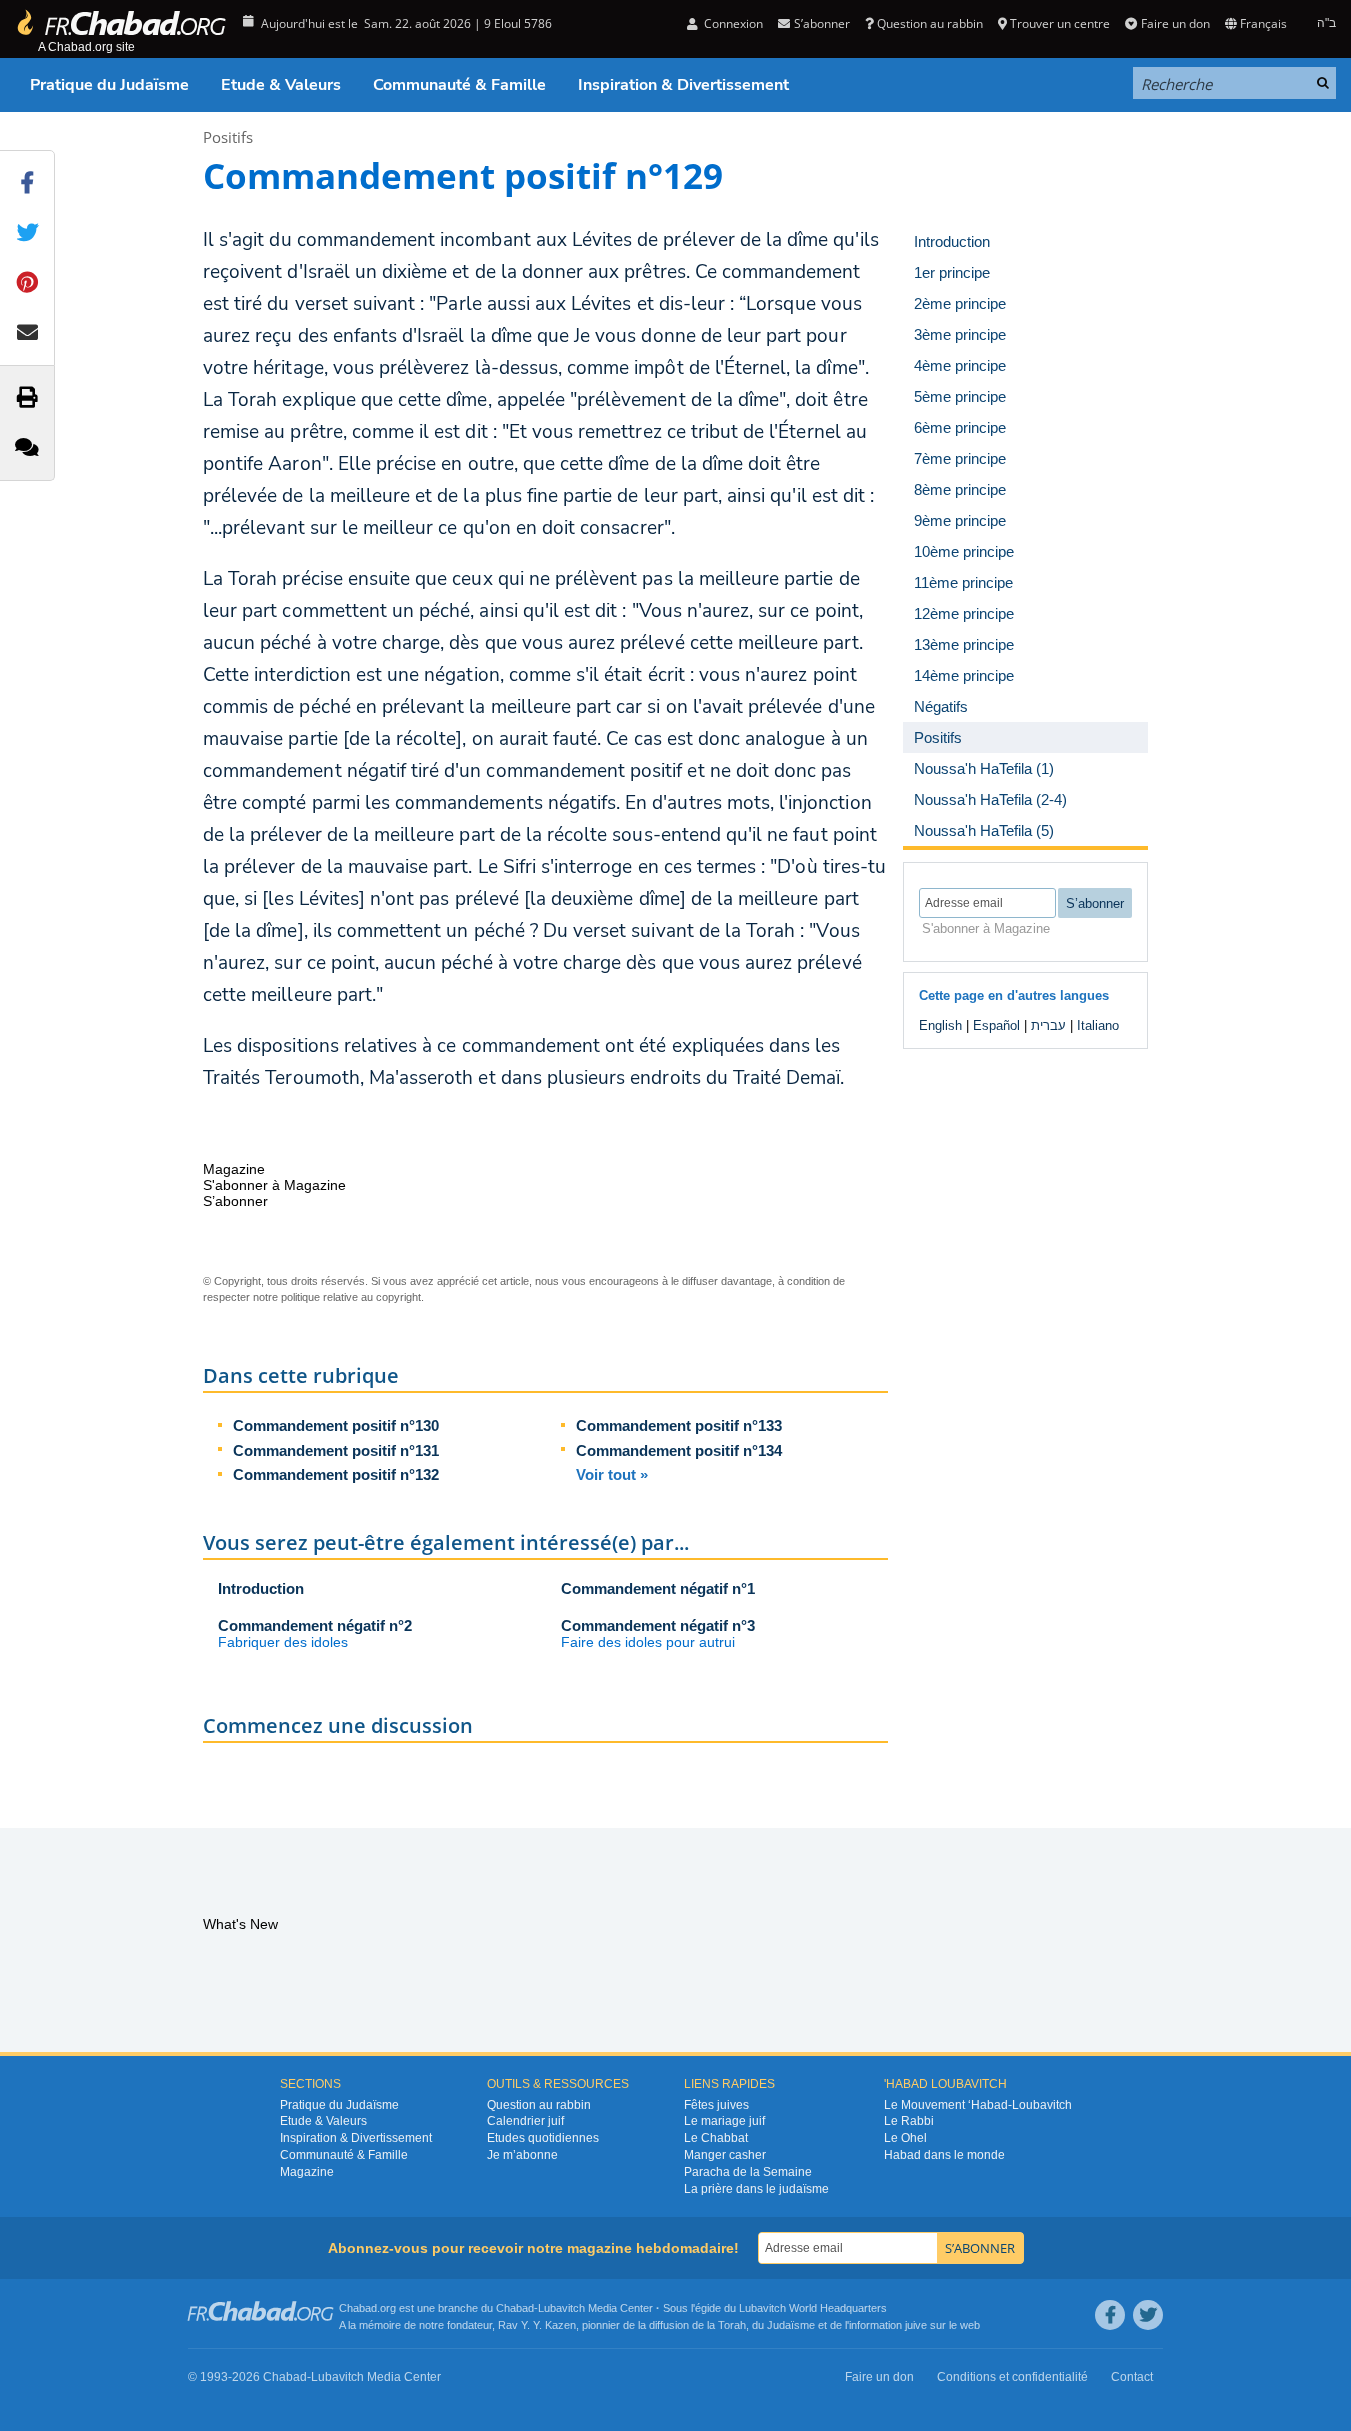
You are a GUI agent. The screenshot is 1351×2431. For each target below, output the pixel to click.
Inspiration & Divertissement (683, 85)
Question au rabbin (930, 23)
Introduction (261, 1588)
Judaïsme (791, 2325)
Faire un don (1175, 23)
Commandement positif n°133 (679, 1425)
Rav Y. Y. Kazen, (538, 2325)
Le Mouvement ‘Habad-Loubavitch (978, 2105)
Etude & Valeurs (281, 85)
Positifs (228, 137)
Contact (1132, 2377)
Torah (732, 2325)
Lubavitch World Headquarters (813, 2308)
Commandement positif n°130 (336, 1425)
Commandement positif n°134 (679, 1450)
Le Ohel (905, 2138)
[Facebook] (1110, 2315)
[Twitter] (1148, 2315)
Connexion (732, 23)
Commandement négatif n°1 (658, 1588)
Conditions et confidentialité (1012, 2377)
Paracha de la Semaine (748, 2172)
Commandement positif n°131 (336, 1450)
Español (996, 1025)
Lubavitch (561, 2308)
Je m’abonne (522, 2155)
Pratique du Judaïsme (109, 85)
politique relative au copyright (351, 1297)
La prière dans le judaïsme (756, 2189)
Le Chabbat (716, 2138)
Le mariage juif (724, 2121)
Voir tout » (612, 1474)
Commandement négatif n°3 (658, 1625)
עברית (1048, 1025)
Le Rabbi (909, 2121)
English (940, 1025)
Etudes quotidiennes (543, 2138)
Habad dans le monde (944, 2155)
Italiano (1098, 1025)
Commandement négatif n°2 (315, 1625)
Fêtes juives (716, 2105)
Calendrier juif (525, 2121)
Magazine (307, 2172)
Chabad (515, 2308)
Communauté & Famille (459, 85)
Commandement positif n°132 (336, 1474)
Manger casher (725, 2155)
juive (916, 2325)
